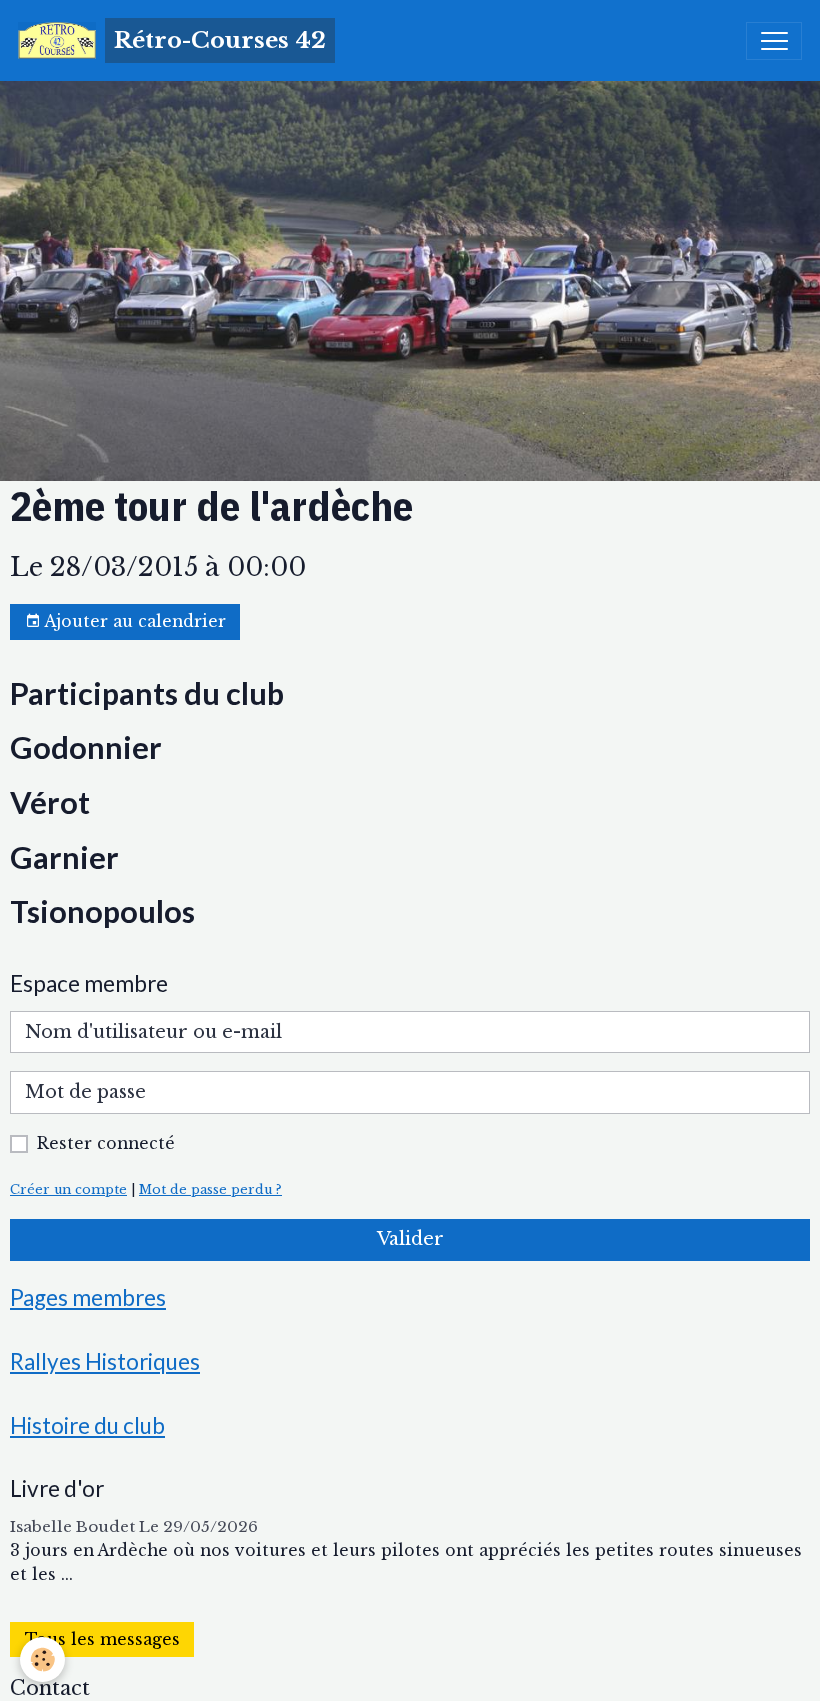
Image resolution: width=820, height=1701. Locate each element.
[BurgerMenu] (774, 41)
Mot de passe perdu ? (210, 1189)
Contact (50, 1688)
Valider (410, 1239)
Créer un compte (68, 1189)
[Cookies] (42, 1659)
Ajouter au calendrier (133, 621)
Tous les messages (102, 1639)
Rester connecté (106, 1143)
